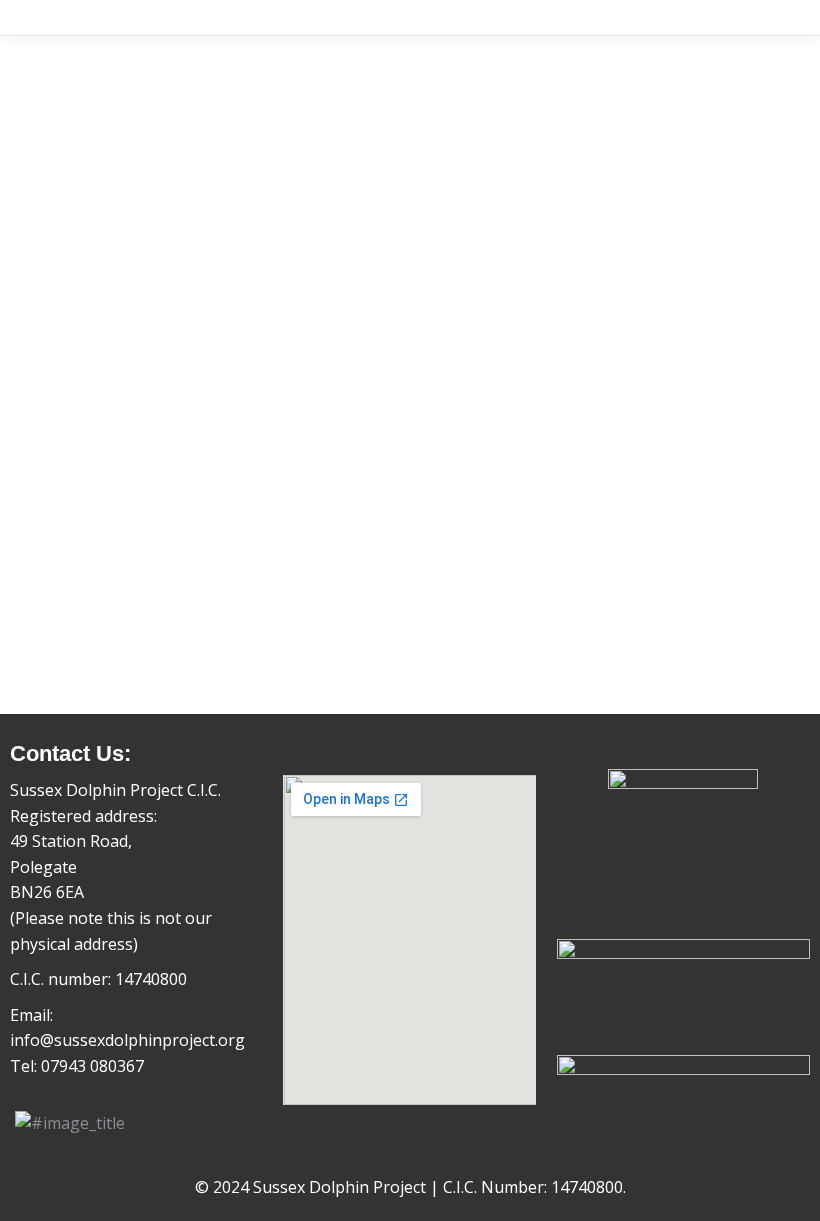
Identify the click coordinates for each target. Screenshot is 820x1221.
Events (107, 545)
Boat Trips (105, 579)
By (199, 579)
